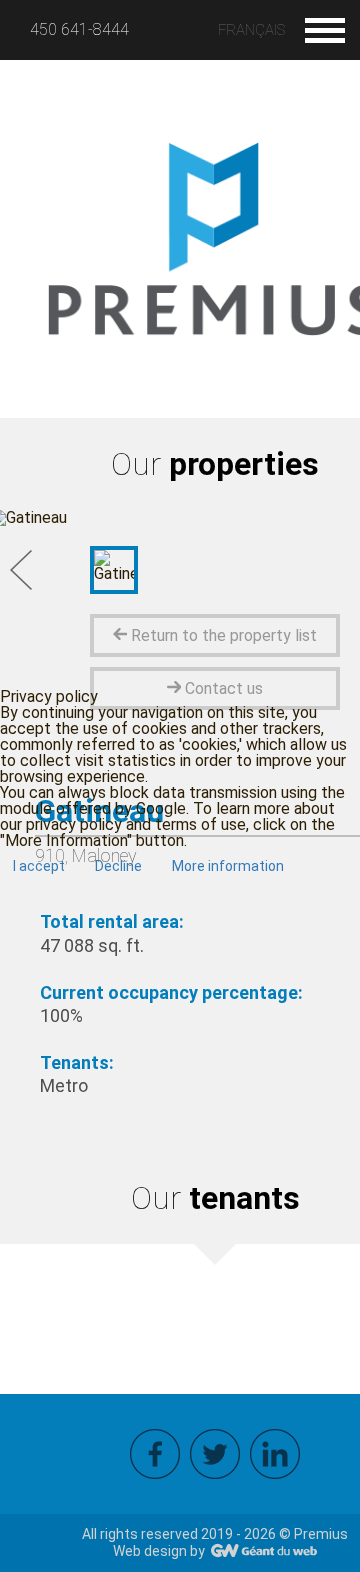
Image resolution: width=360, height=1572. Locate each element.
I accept (39, 866)
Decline (118, 866)
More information (228, 866)
